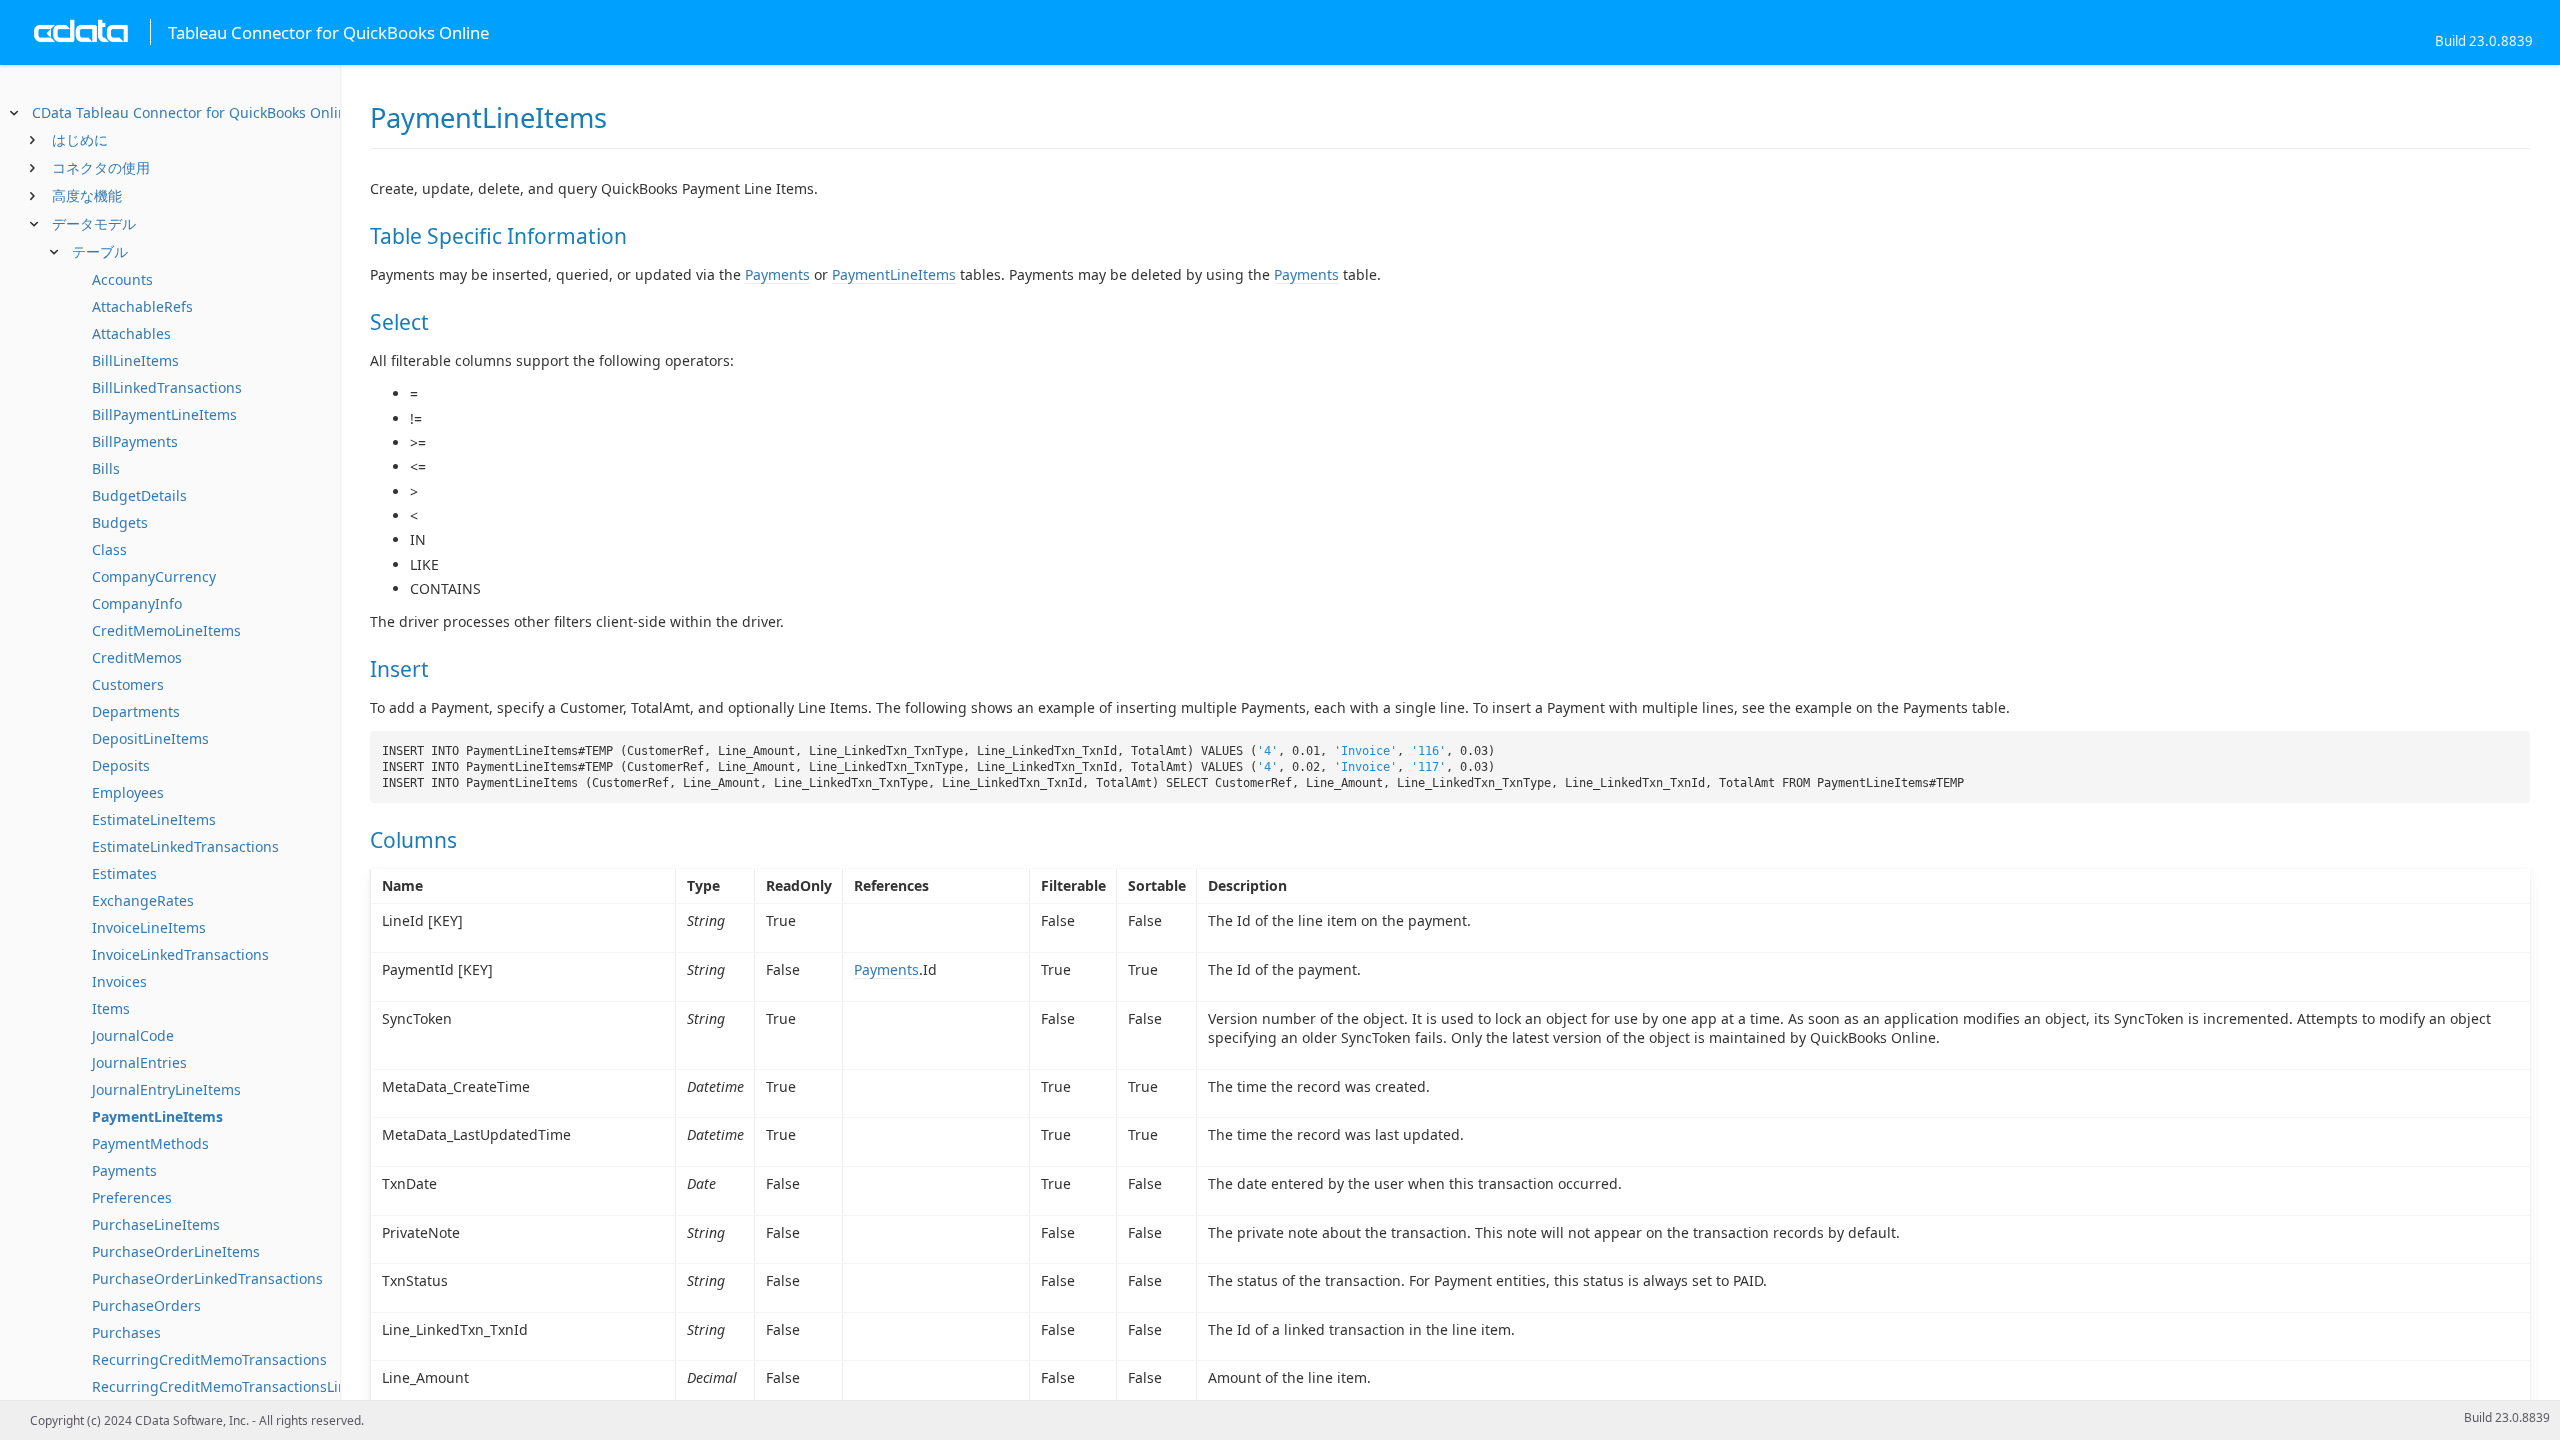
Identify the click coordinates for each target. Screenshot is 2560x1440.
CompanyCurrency (154, 576)
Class (109, 549)
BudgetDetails (139, 495)
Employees (128, 792)
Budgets (120, 522)
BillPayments (135, 441)
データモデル (94, 223)
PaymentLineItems (157, 1116)
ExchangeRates (143, 900)
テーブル (100, 251)
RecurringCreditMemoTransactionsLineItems (242, 1386)
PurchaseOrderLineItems (176, 1251)
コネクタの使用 (101, 167)
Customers (128, 684)
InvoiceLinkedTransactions (180, 954)
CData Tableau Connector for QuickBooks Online (193, 112)
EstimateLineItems (154, 819)
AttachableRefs (142, 306)
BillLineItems (135, 360)
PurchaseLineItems (156, 1224)
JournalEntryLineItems (166, 1089)
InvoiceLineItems (149, 927)
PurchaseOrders (146, 1305)
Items (111, 1008)
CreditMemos (137, 657)
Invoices (119, 981)
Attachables (131, 333)
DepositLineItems (150, 738)
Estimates (124, 873)
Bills (106, 468)
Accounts (122, 279)
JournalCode (133, 1035)
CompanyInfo (137, 603)
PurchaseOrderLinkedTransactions (207, 1278)
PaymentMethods (150, 1143)
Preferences (132, 1197)
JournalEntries (139, 1062)
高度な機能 (87, 195)
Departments (136, 711)
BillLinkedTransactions (167, 387)
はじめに (80, 139)
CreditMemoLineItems (166, 630)
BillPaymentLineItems (164, 414)
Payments (124, 1170)
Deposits (121, 765)
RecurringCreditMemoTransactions (209, 1359)
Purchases (126, 1332)
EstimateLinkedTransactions (185, 846)
